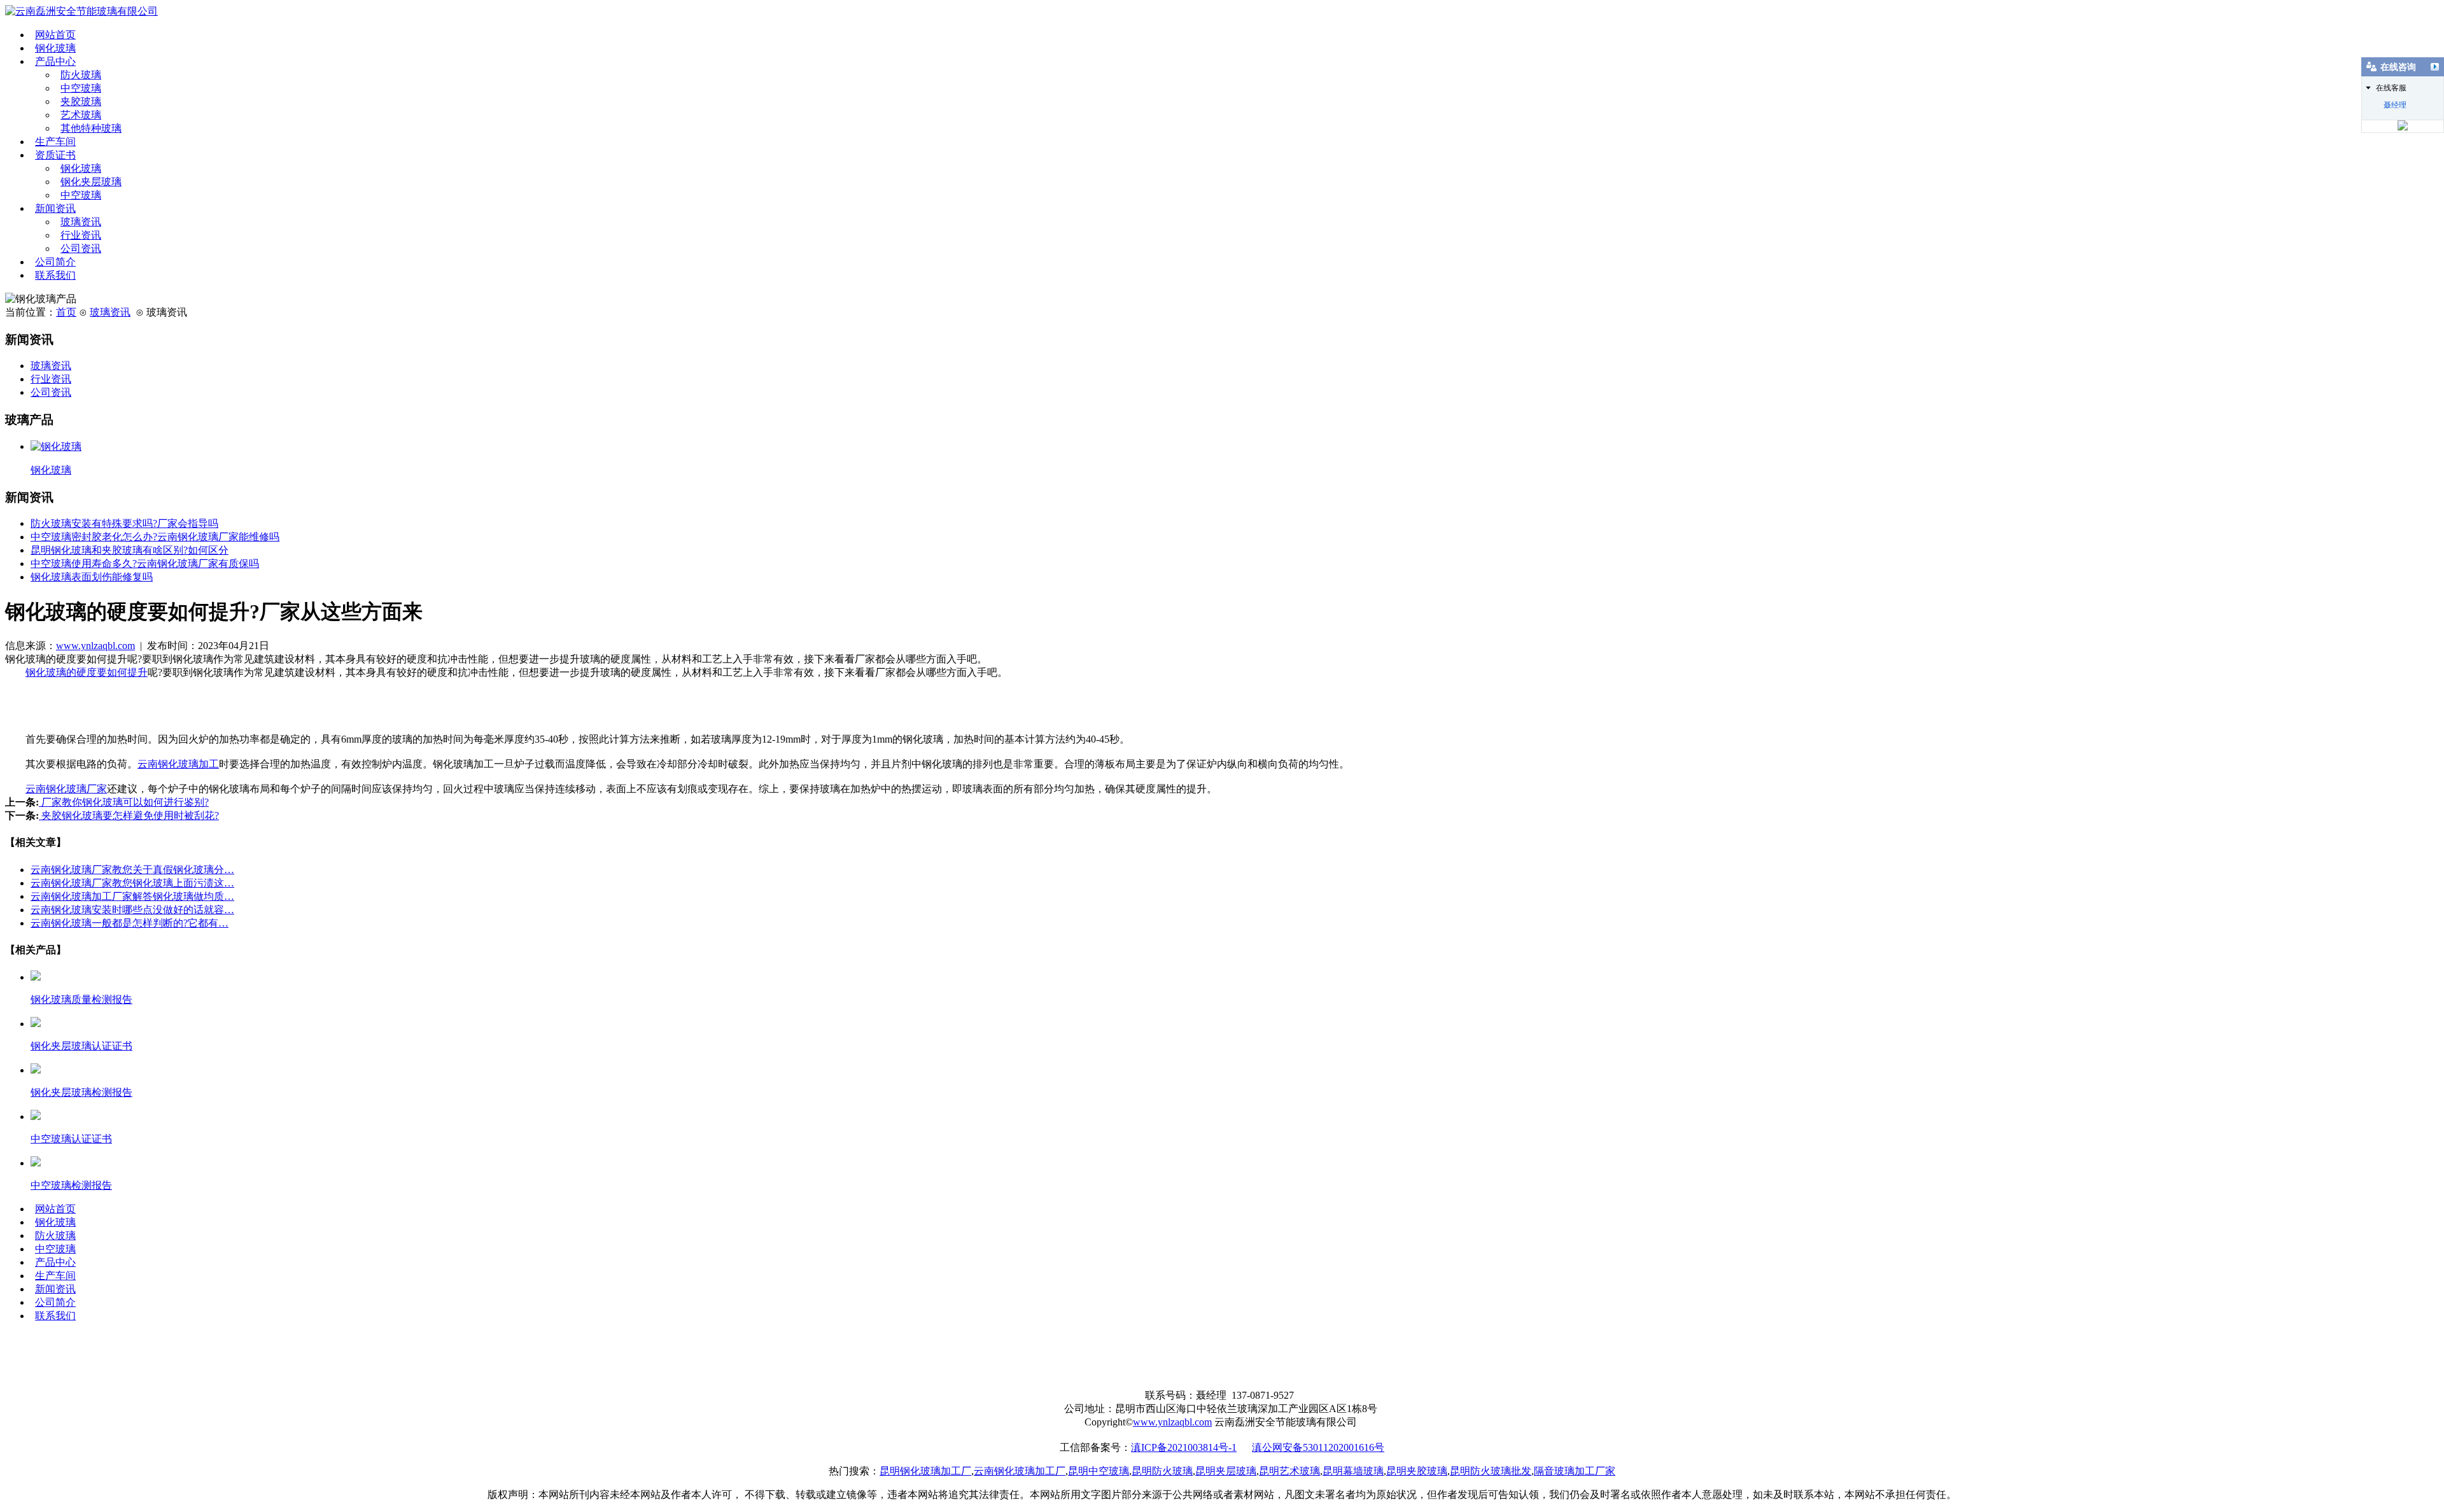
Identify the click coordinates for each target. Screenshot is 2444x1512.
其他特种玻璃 (91, 128)
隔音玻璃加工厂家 (1575, 1471)
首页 (66, 312)
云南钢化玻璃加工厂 (1020, 1471)
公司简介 (55, 262)
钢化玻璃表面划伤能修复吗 (92, 577)
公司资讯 (81, 248)
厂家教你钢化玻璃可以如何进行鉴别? (124, 802)
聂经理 (2395, 105)
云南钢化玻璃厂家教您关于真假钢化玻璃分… (132, 870)
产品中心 (55, 61)
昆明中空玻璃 (1099, 1471)
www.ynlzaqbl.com (95, 646)
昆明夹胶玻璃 (1417, 1471)
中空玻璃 (81, 88)
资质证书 (55, 155)
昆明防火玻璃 (1162, 1471)
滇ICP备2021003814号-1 (1184, 1447)
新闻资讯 (55, 208)
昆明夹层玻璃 (1226, 1471)
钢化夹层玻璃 (91, 182)
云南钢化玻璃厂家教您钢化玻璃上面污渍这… (132, 883)
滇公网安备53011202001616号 (1318, 1447)
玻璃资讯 (81, 222)
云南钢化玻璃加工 (178, 764)
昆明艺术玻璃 (1289, 1471)
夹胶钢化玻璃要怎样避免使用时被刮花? (129, 815)
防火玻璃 (81, 75)
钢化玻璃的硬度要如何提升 (87, 672)
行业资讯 (81, 235)
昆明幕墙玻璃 (1353, 1471)
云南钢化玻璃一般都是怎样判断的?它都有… (130, 923)
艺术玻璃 (81, 115)
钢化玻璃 (55, 48)
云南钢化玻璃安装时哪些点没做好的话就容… (132, 910)
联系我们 (55, 275)
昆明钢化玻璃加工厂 (925, 1471)
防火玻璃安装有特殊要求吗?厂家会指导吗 (124, 523)
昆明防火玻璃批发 (1491, 1471)
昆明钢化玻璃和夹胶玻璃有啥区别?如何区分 (130, 550)
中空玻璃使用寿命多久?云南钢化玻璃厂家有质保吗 (145, 563)
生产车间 (55, 142)
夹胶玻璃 (81, 101)
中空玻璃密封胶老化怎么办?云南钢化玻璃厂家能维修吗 (155, 537)
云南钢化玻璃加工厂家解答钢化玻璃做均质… (132, 896)
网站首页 (55, 35)
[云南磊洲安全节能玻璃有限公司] (81, 11)
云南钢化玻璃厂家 (66, 789)
